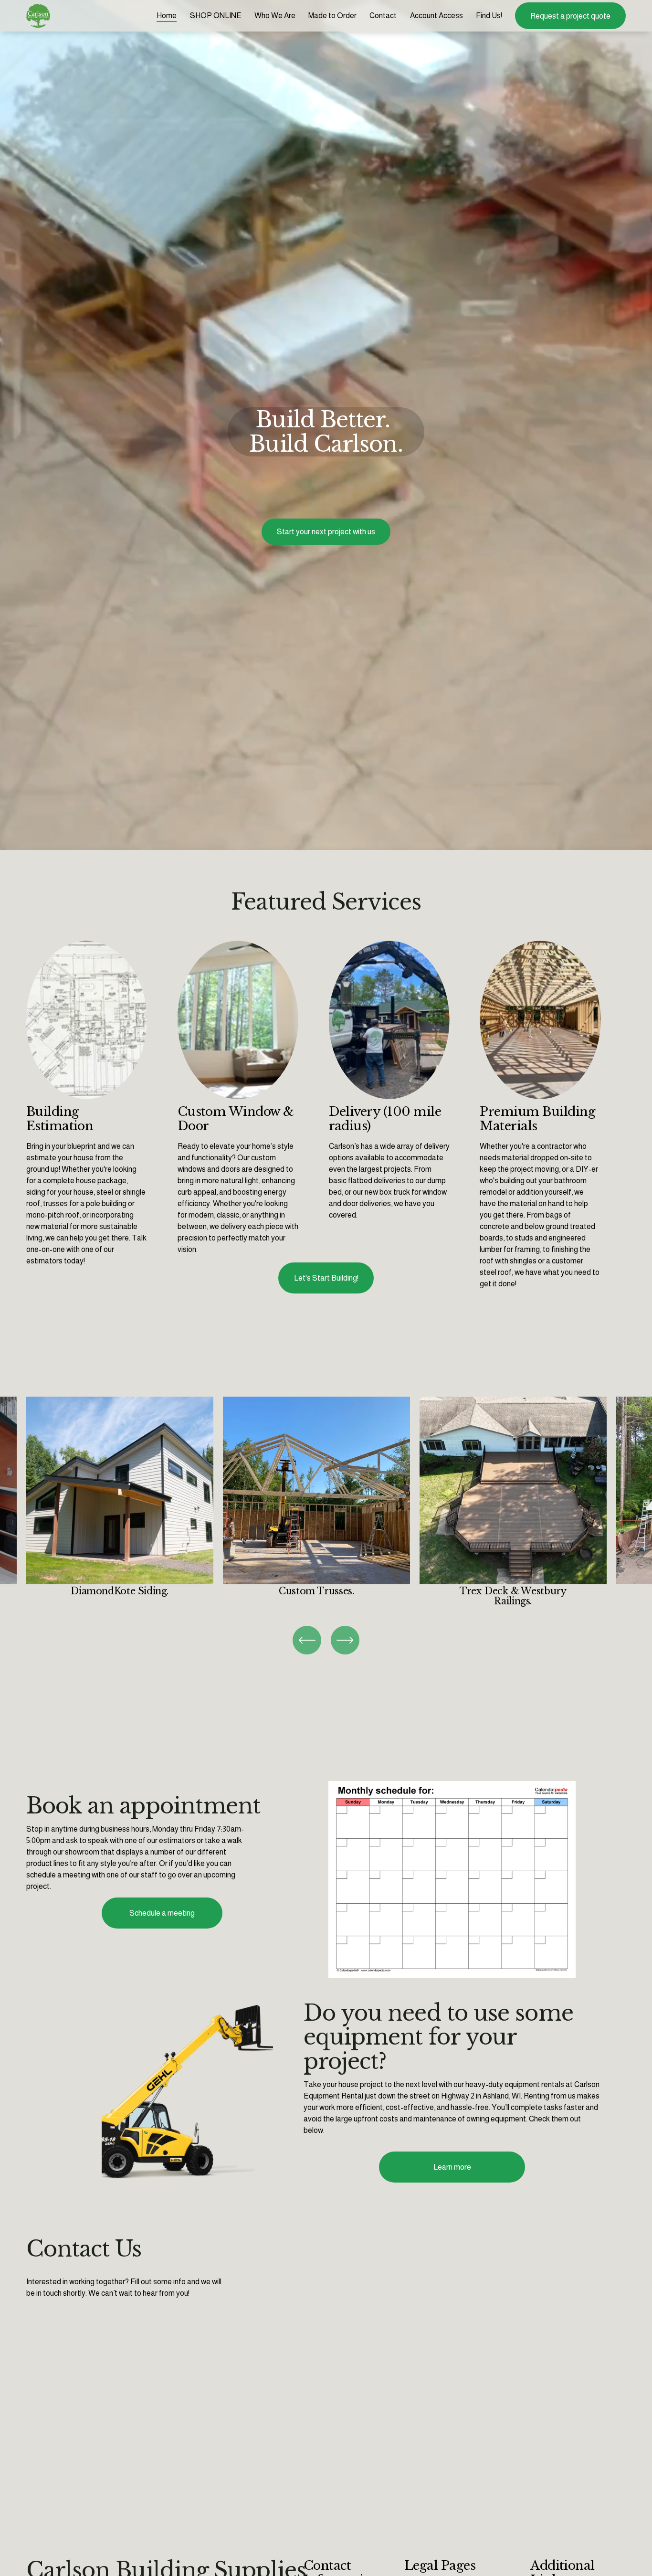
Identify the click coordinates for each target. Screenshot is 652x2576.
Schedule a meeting (162, 1913)
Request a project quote (570, 16)
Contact (383, 16)
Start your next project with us (326, 532)
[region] (326, 1502)
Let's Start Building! (326, 1278)
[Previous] (307, 1640)
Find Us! (489, 16)
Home (167, 16)
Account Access (436, 16)
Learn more (452, 2167)
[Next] (345, 1640)
